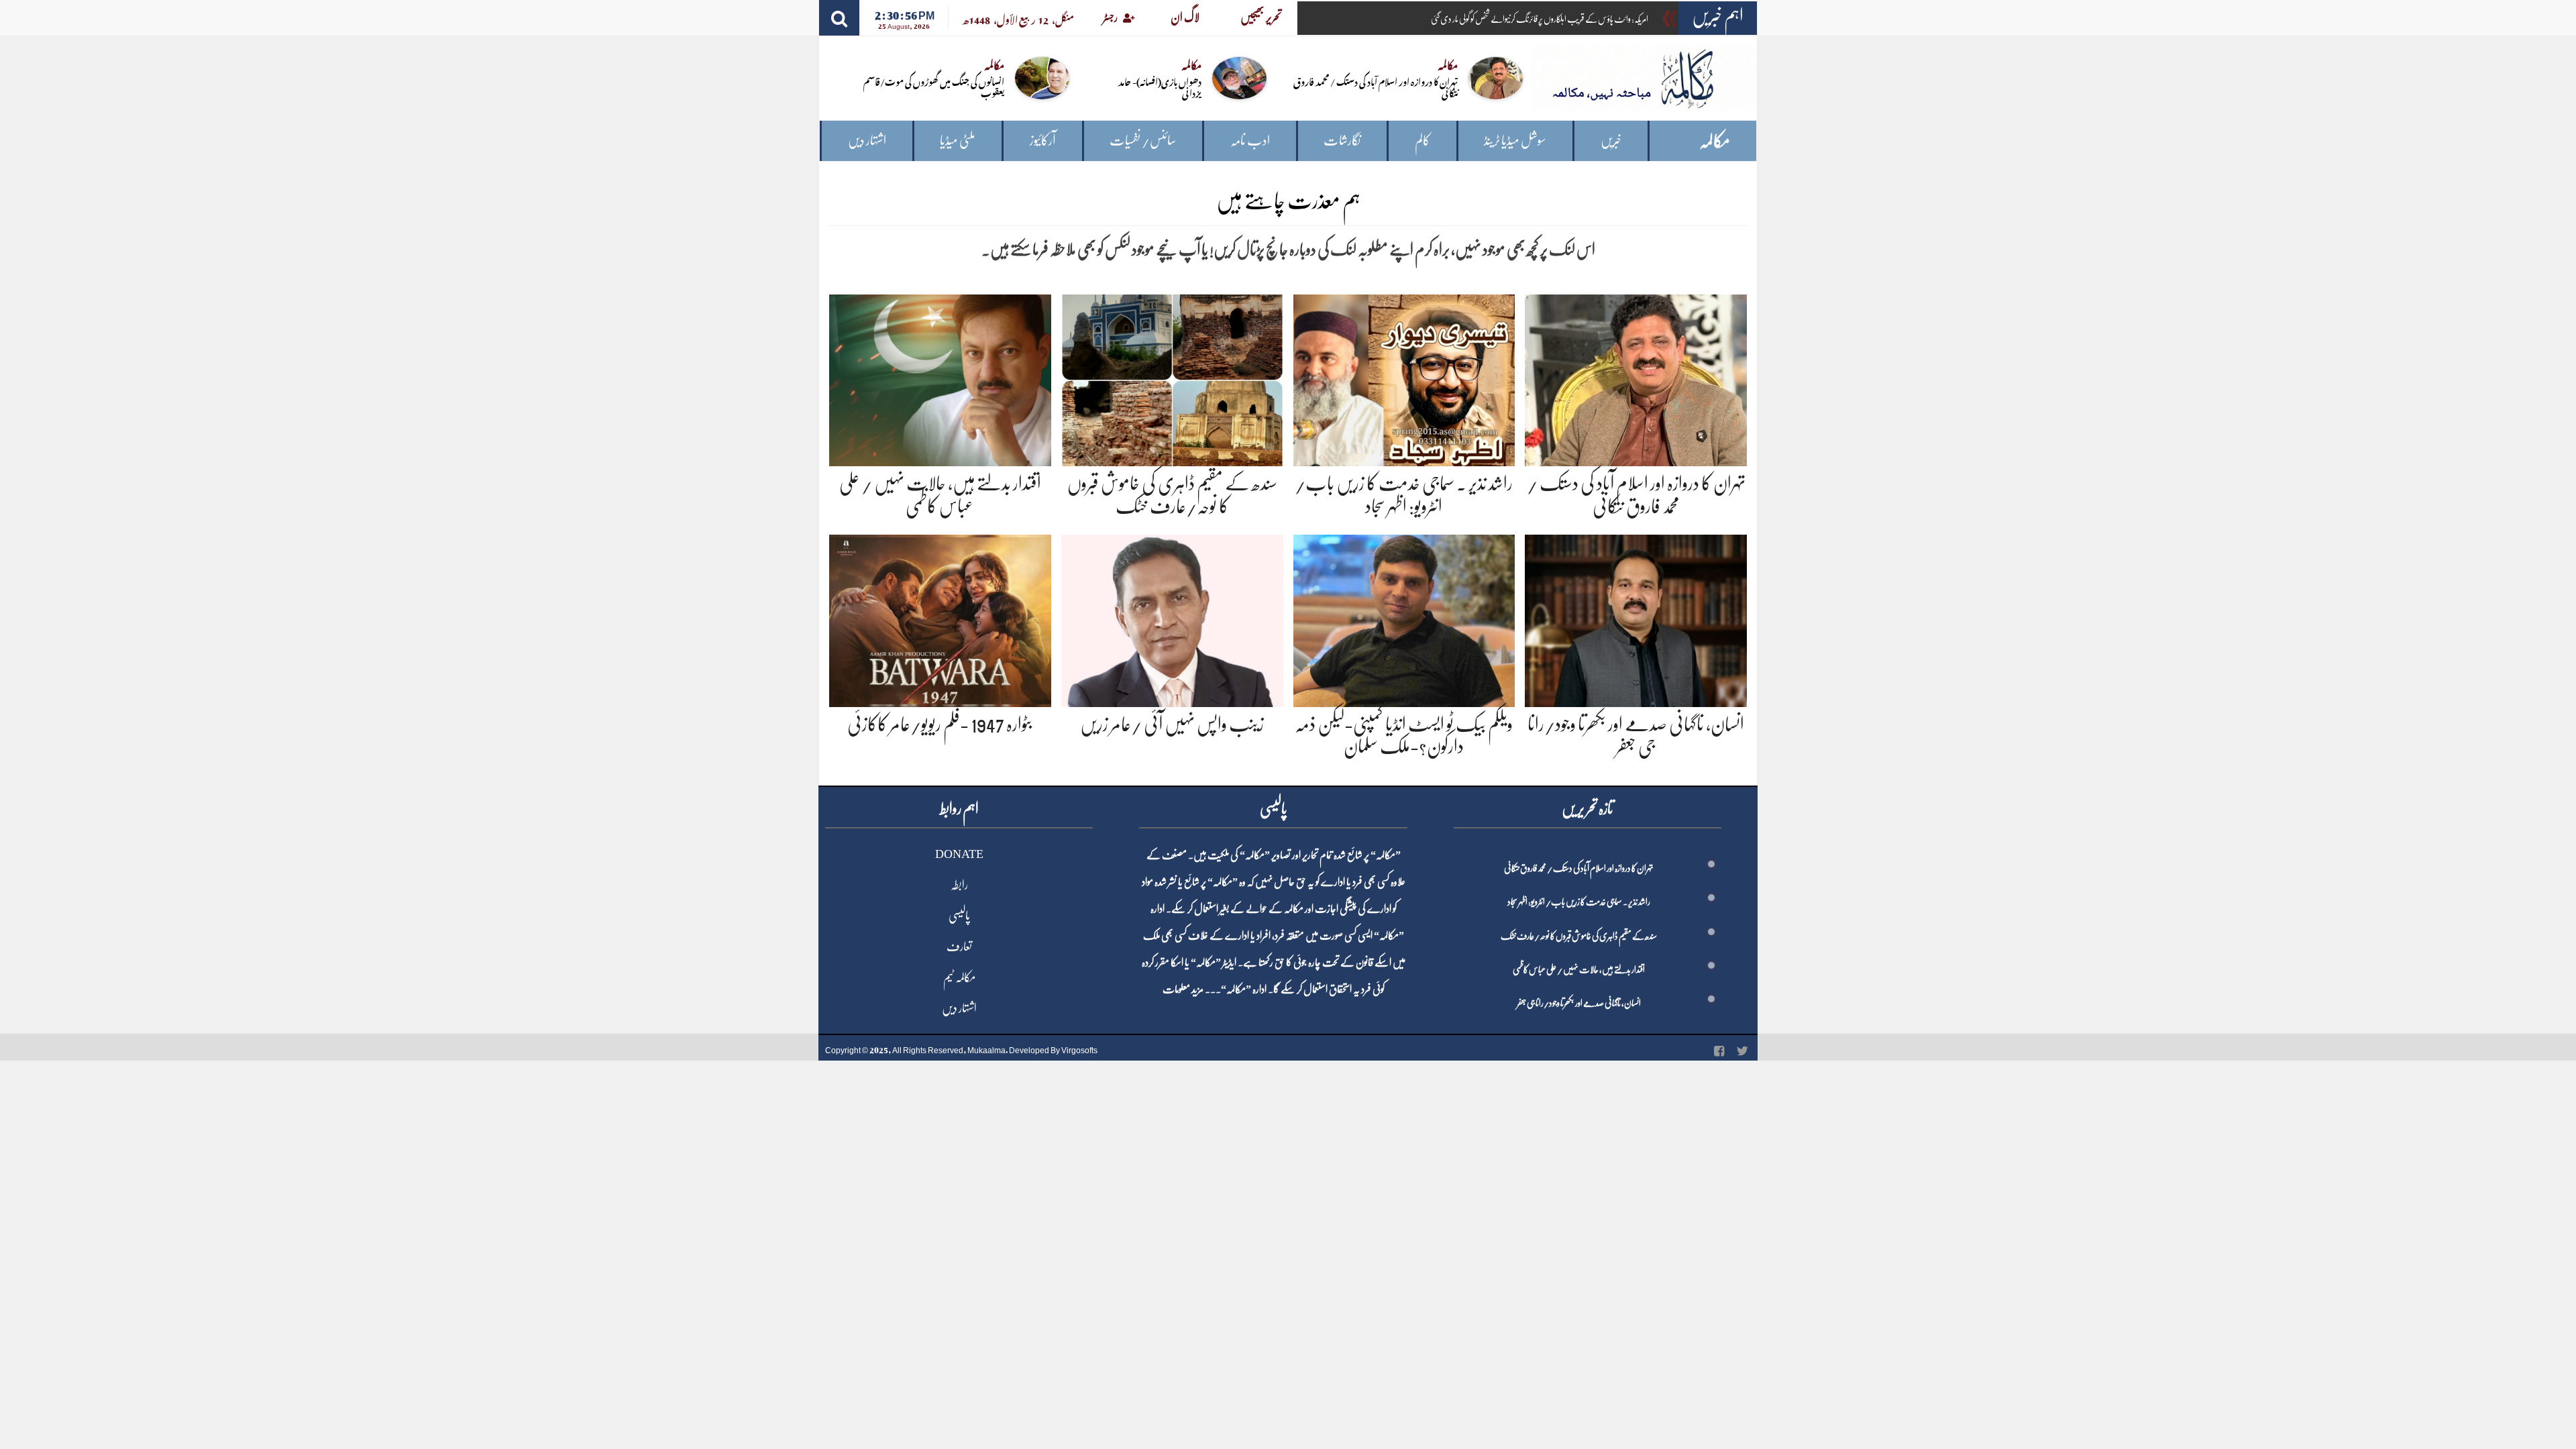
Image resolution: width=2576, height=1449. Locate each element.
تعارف (959, 947)
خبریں (1611, 141)
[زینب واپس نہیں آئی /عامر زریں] (1172, 618)
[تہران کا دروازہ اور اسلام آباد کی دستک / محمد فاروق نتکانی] (1636, 378)
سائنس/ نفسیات (1143, 141)
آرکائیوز (1043, 141)
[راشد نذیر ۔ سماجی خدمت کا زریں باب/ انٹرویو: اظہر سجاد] (1404, 378)
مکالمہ (1715, 141)
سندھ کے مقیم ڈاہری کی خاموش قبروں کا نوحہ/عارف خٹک (1579, 936)
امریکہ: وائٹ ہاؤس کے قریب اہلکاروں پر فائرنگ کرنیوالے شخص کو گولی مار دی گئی (1540, 19)
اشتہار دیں (867, 141)
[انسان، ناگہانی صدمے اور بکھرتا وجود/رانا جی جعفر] (1636, 618)
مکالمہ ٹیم (959, 977)
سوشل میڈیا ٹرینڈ (1515, 141)
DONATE (959, 854)
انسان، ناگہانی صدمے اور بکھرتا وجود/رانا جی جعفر (1579, 1003)
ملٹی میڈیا (958, 141)
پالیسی (959, 916)
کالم (1423, 141)
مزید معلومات (1183, 989)
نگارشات (1342, 141)
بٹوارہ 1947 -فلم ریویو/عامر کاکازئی (940, 724)
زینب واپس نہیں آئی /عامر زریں (1172, 724)
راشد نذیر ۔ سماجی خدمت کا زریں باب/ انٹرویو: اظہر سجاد (1579, 902)
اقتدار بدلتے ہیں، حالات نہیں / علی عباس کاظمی (1579, 969)
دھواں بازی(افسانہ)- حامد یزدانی (1160, 87)
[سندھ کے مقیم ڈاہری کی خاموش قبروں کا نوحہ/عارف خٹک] (1172, 378)
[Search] (839, 18)
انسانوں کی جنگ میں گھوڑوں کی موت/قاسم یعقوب (934, 87)
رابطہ (959, 885)
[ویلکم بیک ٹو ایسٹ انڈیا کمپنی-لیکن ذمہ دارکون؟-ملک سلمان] (1404, 618)
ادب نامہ (1250, 141)
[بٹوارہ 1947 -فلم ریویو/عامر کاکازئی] (940, 618)
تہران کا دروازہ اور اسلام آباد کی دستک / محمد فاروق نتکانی (1376, 87)
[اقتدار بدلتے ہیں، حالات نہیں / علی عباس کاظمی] (940, 378)
